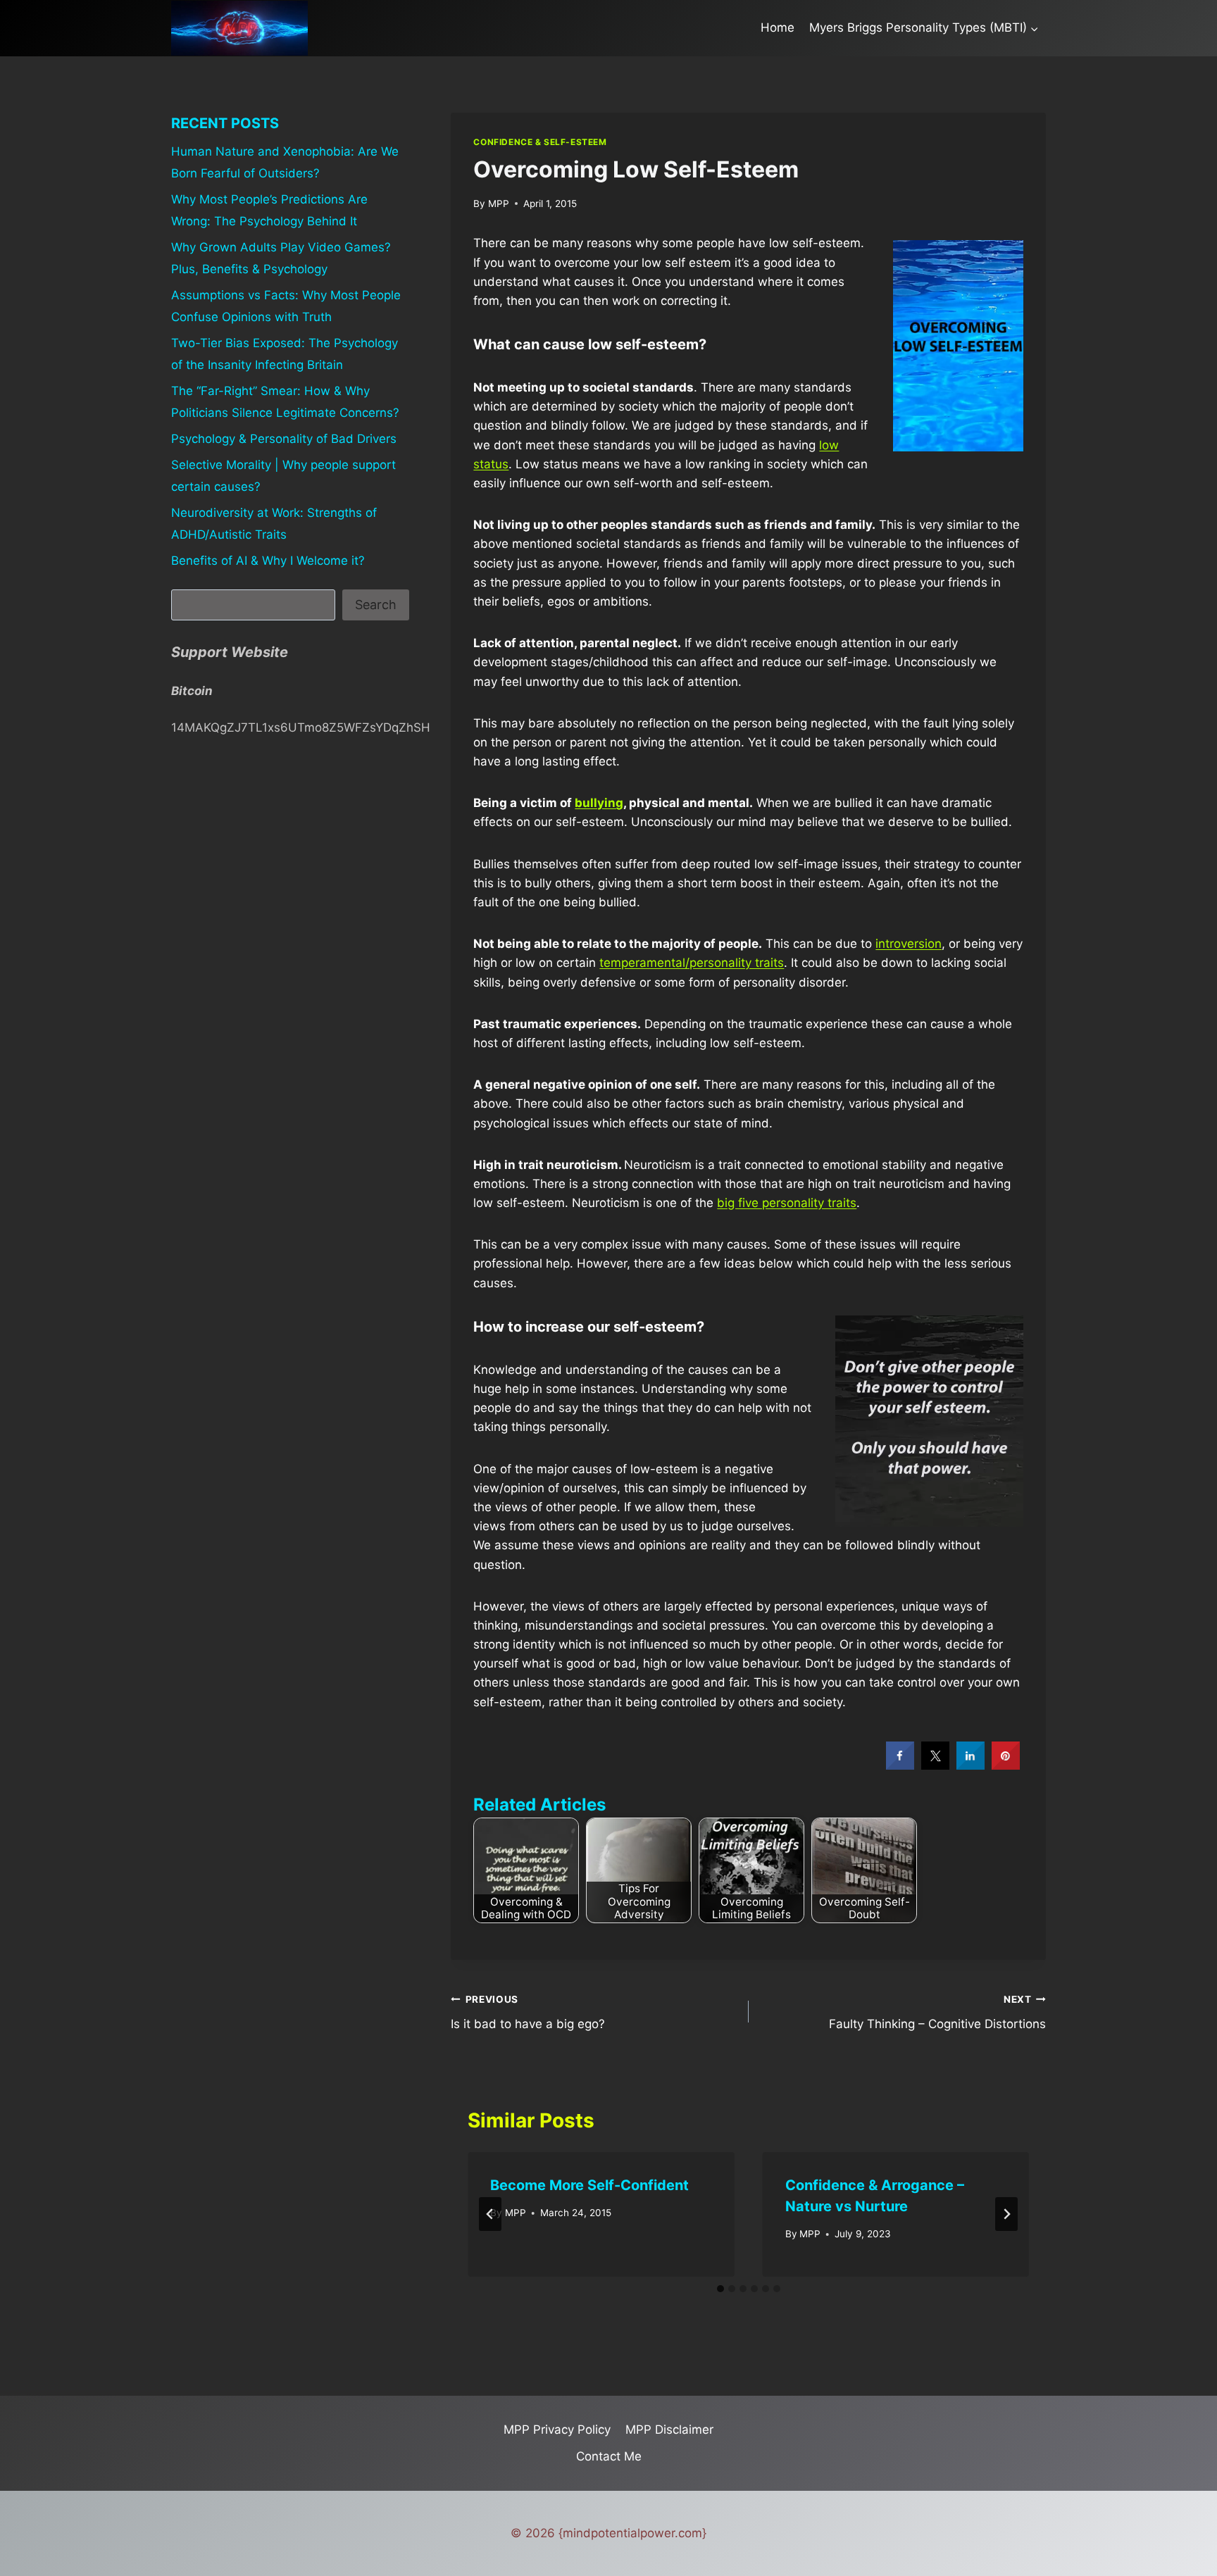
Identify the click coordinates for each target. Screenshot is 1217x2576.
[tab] (720, 2289)
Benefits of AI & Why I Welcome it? (268, 561)
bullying (599, 803)
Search (376, 605)
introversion (909, 944)
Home (778, 27)
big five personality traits (787, 1203)
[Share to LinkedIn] (971, 1765)
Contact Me (609, 2456)
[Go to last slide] (490, 2214)
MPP (499, 204)
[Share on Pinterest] (1006, 1765)
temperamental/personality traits (692, 963)
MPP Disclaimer (669, 2430)
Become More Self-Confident (589, 2185)
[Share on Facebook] (900, 1765)
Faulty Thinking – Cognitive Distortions (937, 2012)
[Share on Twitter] (935, 1765)
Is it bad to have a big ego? (528, 2012)
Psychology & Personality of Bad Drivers (284, 439)
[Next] (1006, 2214)
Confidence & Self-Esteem (540, 142)
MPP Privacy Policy (557, 2430)
